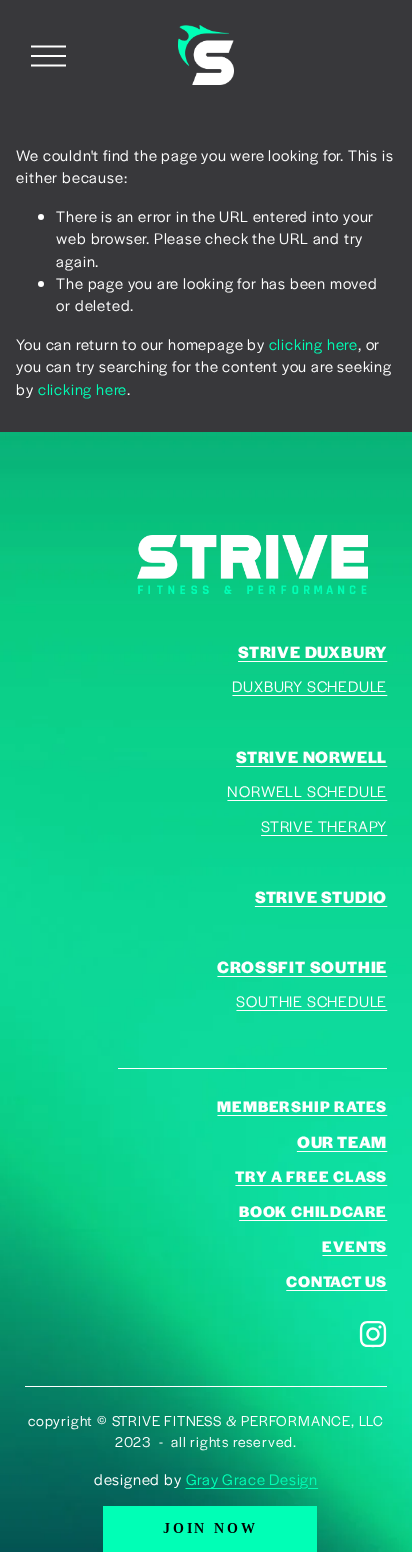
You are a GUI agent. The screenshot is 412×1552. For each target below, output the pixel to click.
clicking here (313, 343)
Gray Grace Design (252, 1478)
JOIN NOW (210, 1528)
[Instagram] (373, 1334)
